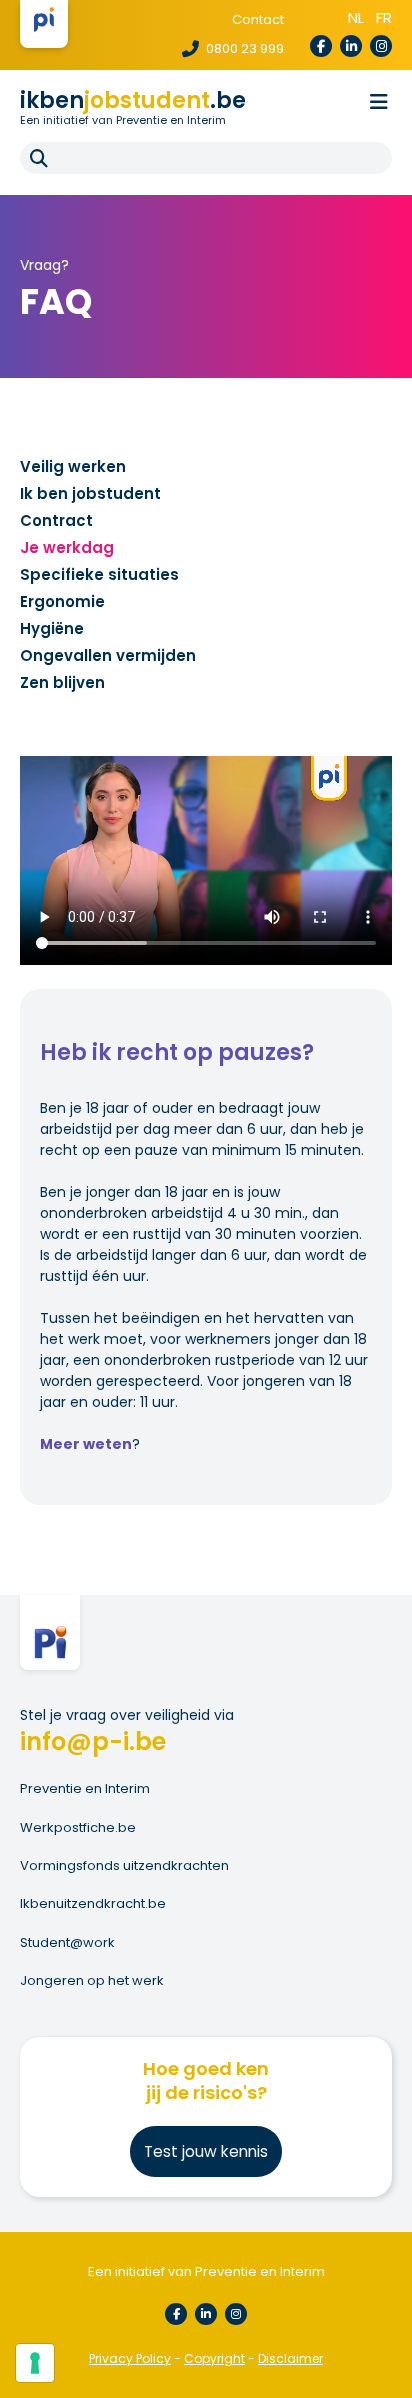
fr (384, 17)
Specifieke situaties (99, 574)
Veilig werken (73, 466)
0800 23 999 (243, 48)
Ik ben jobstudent (90, 493)
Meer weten (86, 1444)
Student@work (67, 1942)
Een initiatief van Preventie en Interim (123, 120)
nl (356, 17)
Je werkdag (67, 547)
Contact (258, 19)
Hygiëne (52, 628)
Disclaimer (290, 2358)
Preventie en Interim (85, 1788)
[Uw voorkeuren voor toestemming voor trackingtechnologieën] (35, 2363)
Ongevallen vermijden (108, 655)
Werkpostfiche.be (78, 1827)
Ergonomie (62, 601)
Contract (56, 520)
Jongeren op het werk (92, 1980)
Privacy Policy (130, 2358)
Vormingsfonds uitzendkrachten (124, 1865)
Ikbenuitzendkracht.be (93, 1903)
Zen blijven (62, 682)
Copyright (214, 2358)
